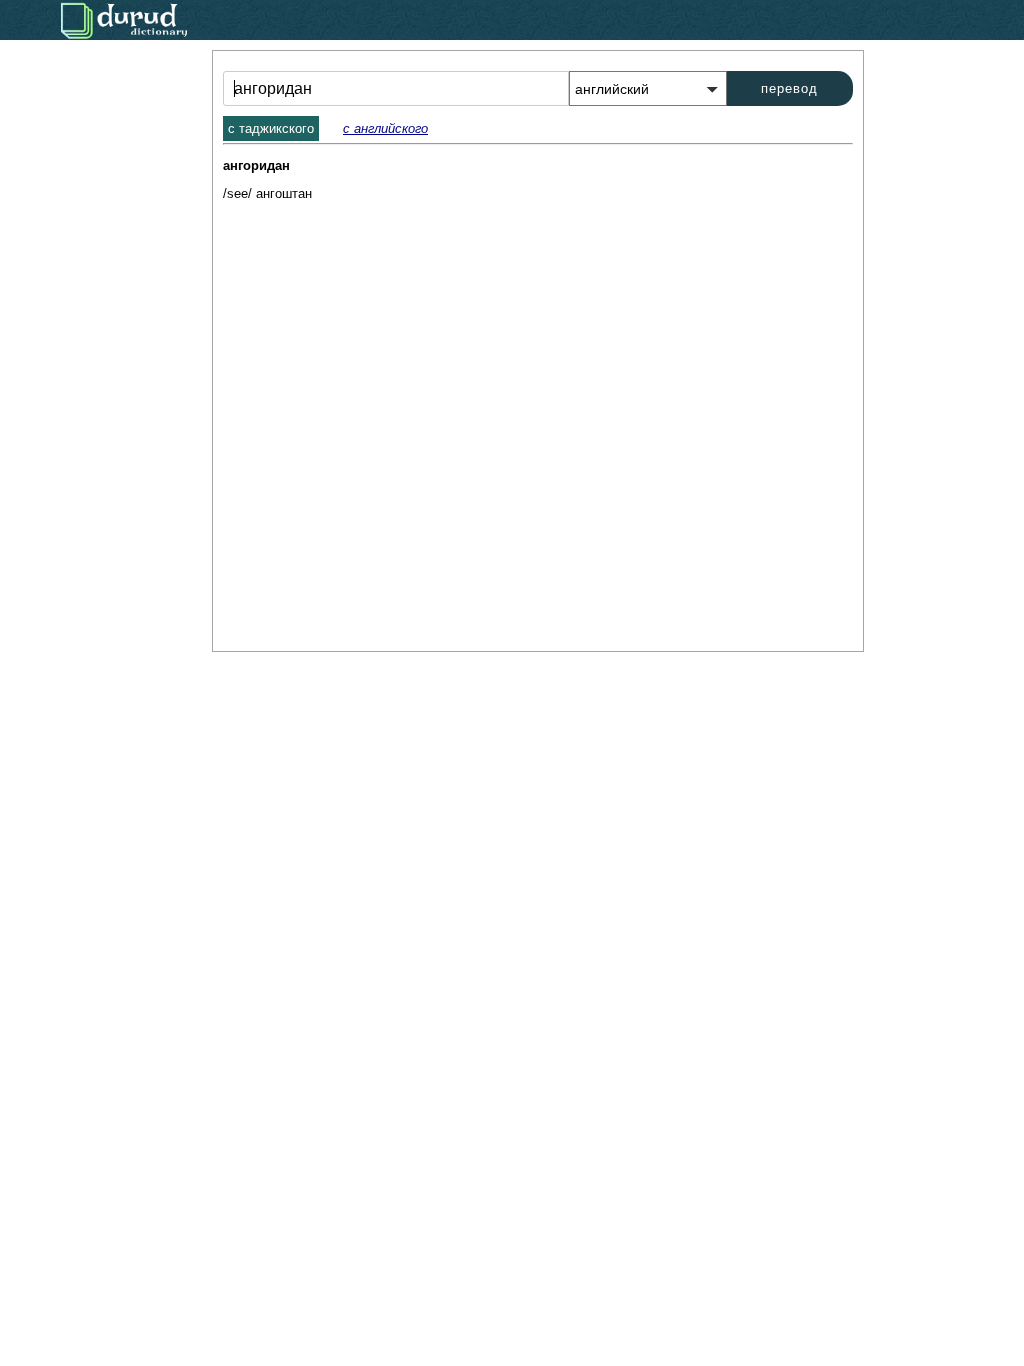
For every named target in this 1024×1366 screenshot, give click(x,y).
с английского (385, 128)
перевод (789, 88)
